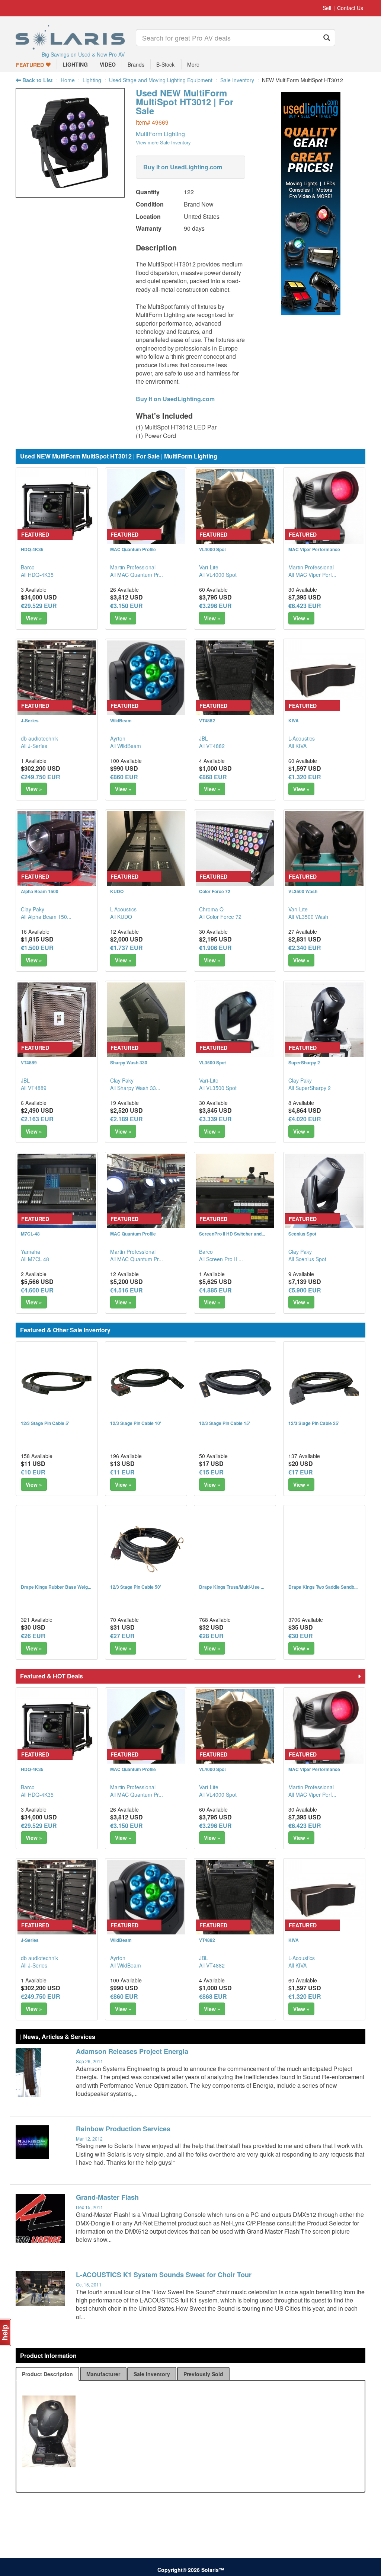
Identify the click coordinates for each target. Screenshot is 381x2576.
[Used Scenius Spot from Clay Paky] (324, 1193)
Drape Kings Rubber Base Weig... (56, 1587)
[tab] (47, 2374)
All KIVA (297, 746)
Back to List (37, 80)
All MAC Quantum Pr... (137, 575)
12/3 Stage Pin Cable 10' (136, 1423)
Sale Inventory (237, 80)
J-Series (30, 720)
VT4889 (29, 1062)
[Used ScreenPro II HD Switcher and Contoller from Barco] (235, 1193)
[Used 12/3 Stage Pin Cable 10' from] (146, 1382)
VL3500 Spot (212, 1062)
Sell (327, 8)
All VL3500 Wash (308, 917)
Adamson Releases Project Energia (132, 2051)
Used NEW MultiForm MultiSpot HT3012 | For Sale (185, 102)
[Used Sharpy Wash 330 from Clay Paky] (146, 1022)
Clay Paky (33, 909)
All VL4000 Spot (218, 575)
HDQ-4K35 (32, 549)
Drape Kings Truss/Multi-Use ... (232, 1587)
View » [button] (34, 618)
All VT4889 (34, 1088)
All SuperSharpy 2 (310, 1088)
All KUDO (121, 917)
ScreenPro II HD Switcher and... (232, 1234)
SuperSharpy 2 (304, 1062)
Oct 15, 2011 (89, 2284)
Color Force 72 (215, 891)
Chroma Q (211, 909)
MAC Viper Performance (314, 549)
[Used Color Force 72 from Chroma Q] (235, 851)
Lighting (92, 80)
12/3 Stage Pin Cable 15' (225, 1423)
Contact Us (350, 8)
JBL (204, 738)
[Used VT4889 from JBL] (57, 1022)
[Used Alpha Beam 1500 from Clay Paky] (57, 851)
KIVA (294, 720)
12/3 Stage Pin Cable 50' (136, 1587)
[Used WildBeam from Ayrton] (146, 680)
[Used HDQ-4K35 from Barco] (57, 509)
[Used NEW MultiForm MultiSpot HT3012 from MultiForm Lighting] (70, 194)
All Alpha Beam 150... (46, 917)
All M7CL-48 (35, 1259)
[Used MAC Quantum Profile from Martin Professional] (146, 509)
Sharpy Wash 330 (129, 1062)
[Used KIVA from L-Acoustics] (324, 680)
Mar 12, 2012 (89, 2139)
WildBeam (121, 720)
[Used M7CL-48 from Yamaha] (57, 1193)
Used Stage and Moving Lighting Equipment (161, 80)
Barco (28, 567)
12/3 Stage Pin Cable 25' (314, 1423)
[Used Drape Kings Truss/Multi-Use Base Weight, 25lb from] (235, 1546)
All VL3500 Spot (218, 1088)
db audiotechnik (39, 738)
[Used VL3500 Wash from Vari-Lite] (324, 851)
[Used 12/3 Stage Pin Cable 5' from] (57, 1382)
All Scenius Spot (307, 1259)
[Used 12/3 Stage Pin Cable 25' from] (324, 1382)
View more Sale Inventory (163, 142)
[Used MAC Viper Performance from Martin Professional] (324, 509)
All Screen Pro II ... (221, 1259)
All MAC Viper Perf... (312, 575)
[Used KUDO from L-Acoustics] (146, 851)
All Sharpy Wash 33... (135, 1088)
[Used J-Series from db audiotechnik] (57, 680)
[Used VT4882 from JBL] (235, 680)
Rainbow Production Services (123, 2129)
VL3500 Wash (303, 891)
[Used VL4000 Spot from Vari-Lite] (235, 509)
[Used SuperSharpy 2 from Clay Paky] (324, 1022)
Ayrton (118, 738)
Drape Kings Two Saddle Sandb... (323, 1587)
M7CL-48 (30, 1234)
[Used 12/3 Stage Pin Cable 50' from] (146, 1546)
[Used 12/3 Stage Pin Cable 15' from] (235, 1382)
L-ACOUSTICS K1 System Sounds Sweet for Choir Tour (164, 2275)
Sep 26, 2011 (89, 2061)
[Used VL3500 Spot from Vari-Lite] (235, 1022)
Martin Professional (133, 567)
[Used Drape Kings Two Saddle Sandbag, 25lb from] (324, 1546)
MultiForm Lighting (160, 134)
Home (68, 80)
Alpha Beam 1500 (40, 891)
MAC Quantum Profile (133, 549)
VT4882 (207, 720)
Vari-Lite (209, 567)
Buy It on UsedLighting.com (183, 167)
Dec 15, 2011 (89, 2207)
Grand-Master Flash (107, 2197)
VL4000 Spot (212, 549)
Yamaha (31, 1252)
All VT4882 (212, 746)
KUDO (117, 891)
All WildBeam (126, 746)
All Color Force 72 (220, 917)
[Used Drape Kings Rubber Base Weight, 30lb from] (57, 1546)
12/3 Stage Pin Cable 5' (45, 1423)
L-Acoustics (302, 738)
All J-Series (34, 746)
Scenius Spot (302, 1234)
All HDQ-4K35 (37, 575)
